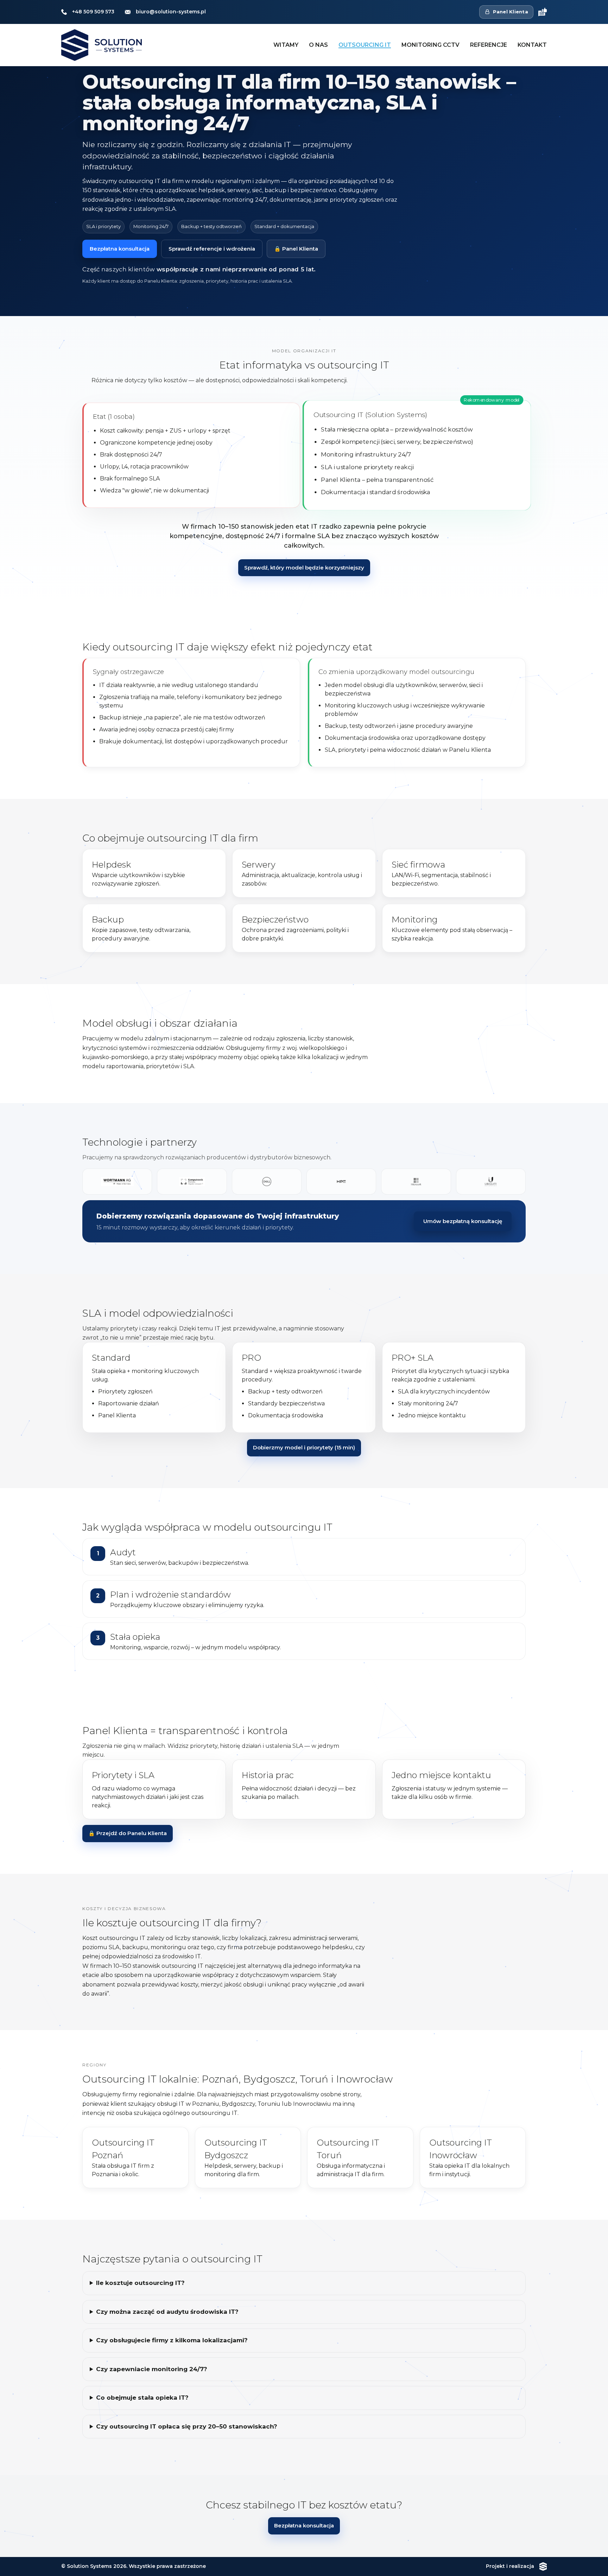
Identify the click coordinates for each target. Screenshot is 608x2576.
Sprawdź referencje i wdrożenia (212, 249)
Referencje (489, 45)
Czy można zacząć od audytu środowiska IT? (167, 2312)
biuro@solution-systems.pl (171, 12)
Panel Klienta (511, 12)
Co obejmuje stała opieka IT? (142, 2398)
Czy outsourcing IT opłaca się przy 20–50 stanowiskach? (187, 2426)
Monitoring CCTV (430, 45)
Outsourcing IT (365, 45)
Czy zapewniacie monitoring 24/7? (152, 2369)
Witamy (286, 45)
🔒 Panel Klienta (296, 249)
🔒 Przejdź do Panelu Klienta (128, 1833)
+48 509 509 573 (93, 12)
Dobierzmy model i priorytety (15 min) (304, 1447)
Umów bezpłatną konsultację (463, 1221)
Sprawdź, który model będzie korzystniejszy (304, 568)
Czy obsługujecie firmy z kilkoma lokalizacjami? (172, 2340)
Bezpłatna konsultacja (120, 249)
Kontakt (532, 45)
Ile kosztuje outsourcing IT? (140, 2283)
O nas (318, 45)
